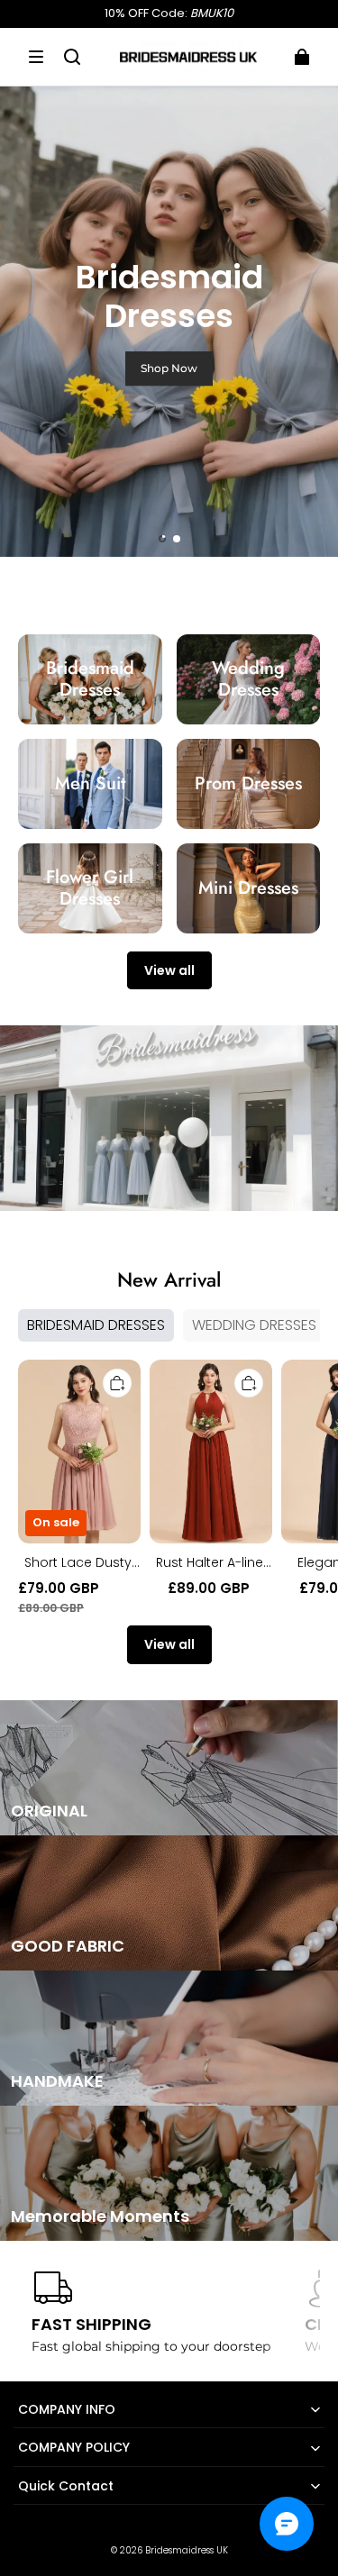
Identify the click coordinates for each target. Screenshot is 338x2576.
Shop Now (169, 369)
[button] (36, 57)
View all (169, 970)
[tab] (162, 539)
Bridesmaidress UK (187, 2550)
